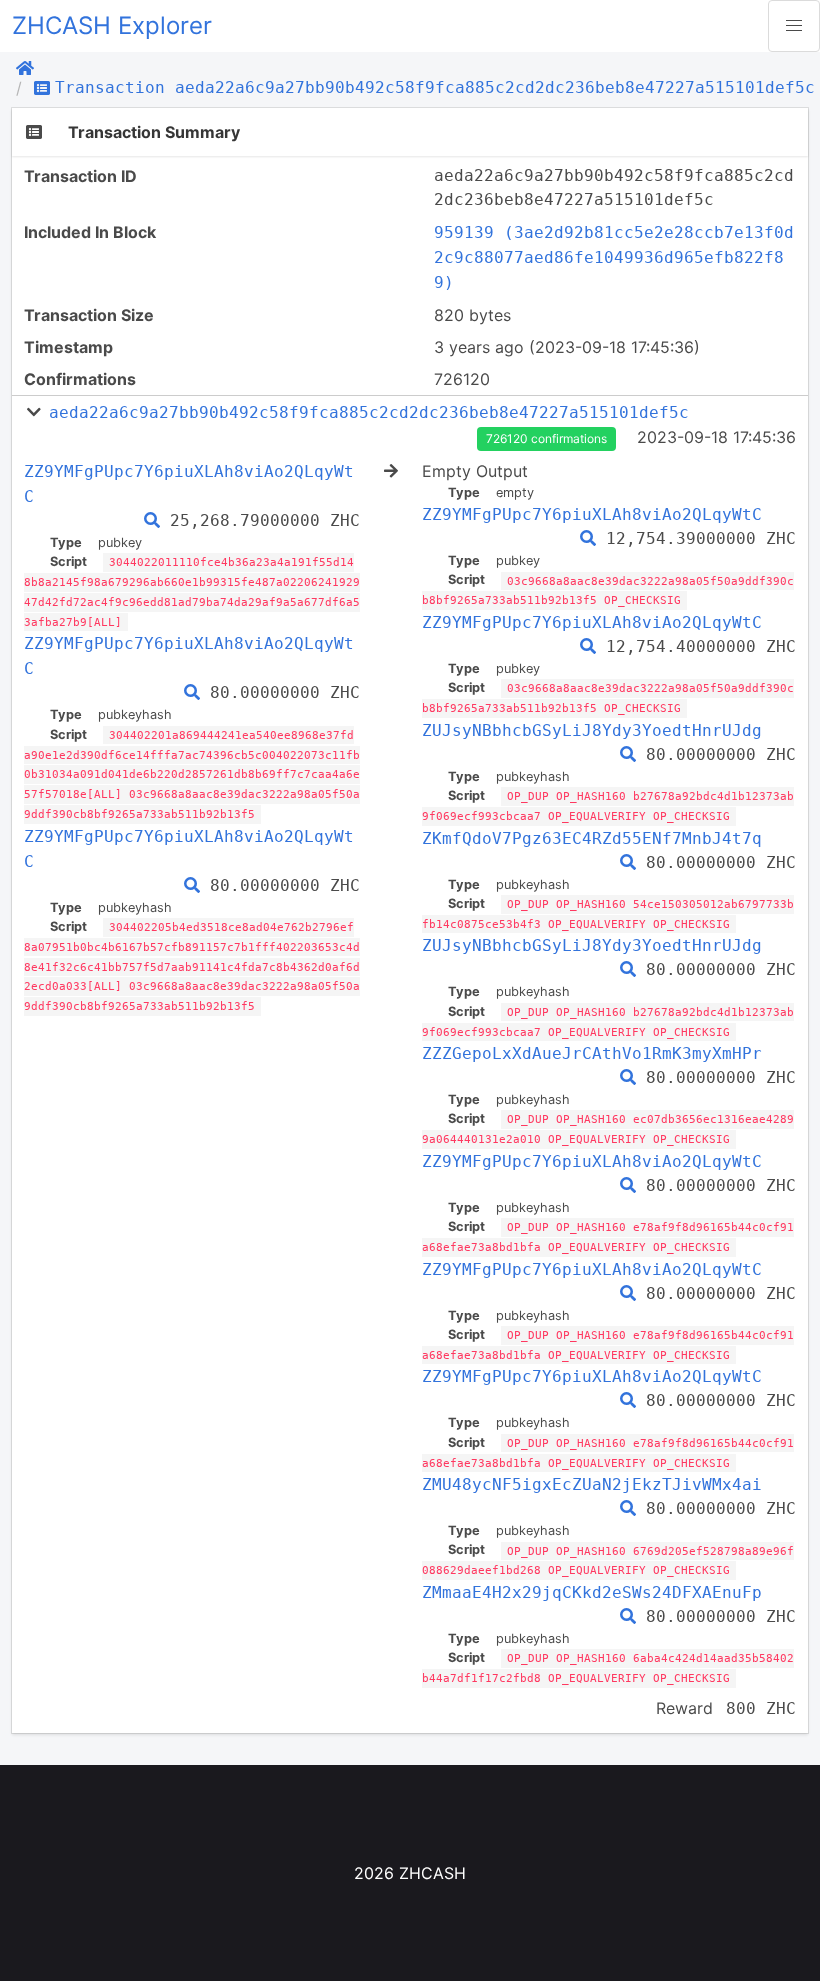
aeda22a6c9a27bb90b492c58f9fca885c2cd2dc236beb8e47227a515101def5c (369, 412)
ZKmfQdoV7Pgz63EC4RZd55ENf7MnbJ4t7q (592, 838)
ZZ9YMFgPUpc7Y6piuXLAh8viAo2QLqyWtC (592, 514)
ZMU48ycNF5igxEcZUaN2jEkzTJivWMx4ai (592, 1484)
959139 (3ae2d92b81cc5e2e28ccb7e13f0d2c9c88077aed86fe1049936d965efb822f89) (614, 257)
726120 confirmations (546, 438)
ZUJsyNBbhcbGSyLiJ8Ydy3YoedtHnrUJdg (592, 730)
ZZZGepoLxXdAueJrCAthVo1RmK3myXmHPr (592, 1053)
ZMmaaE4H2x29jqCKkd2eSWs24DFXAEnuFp (592, 1592)
